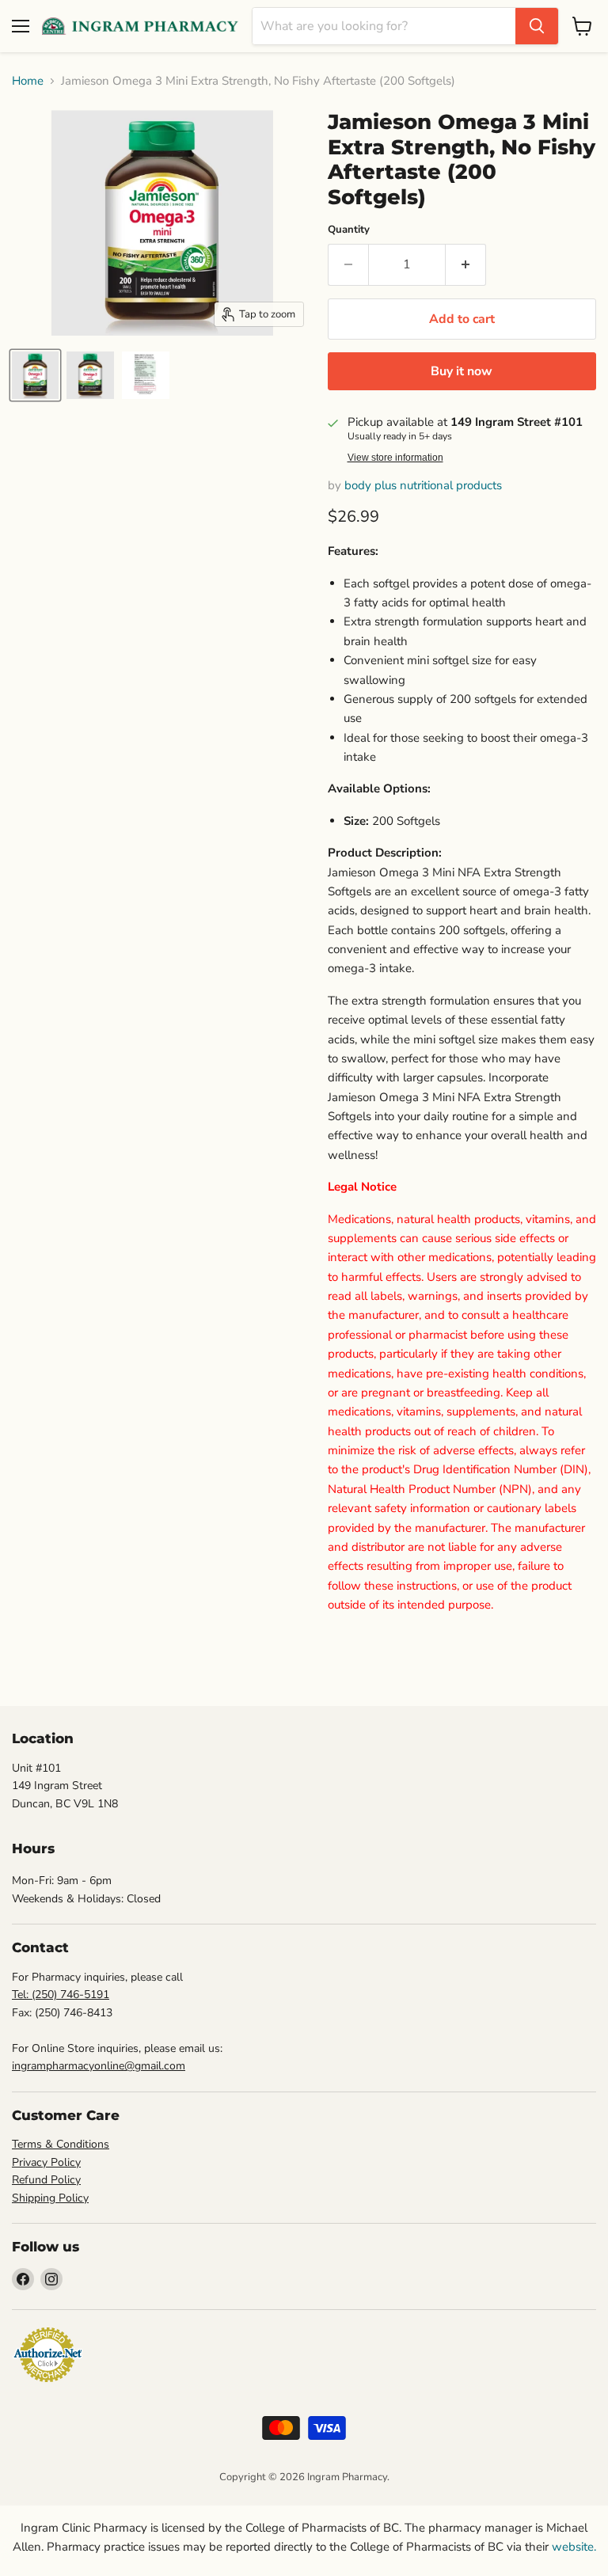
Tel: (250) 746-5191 (61, 1995)
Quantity (349, 230)
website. (572, 2547)
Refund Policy (46, 2180)
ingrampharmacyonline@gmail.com (99, 2066)
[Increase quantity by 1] (466, 264)
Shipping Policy (50, 2198)
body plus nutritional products (423, 485)
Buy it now (462, 371)
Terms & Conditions (61, 2144)
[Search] (537, 26)
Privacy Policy (46, 2162)
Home (28, 81)
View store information (395, 458)
